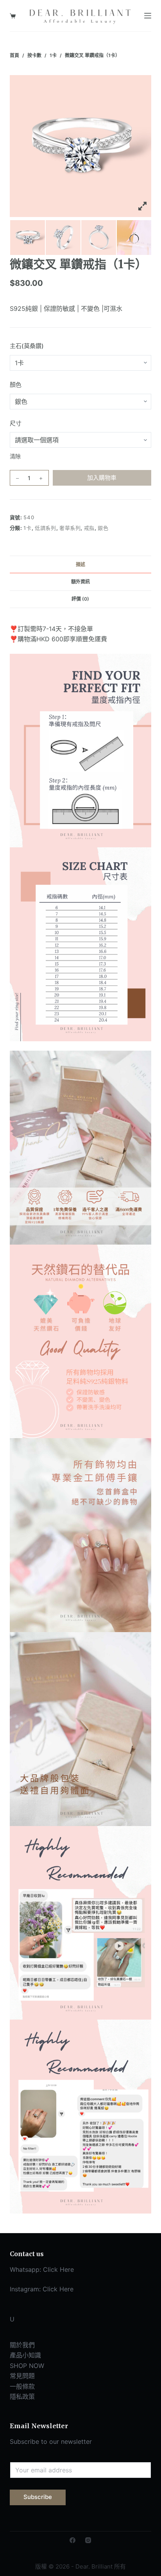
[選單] (148, 16)
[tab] (81, 564)
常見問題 (22, 2376)
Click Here (58, 2269)
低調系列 (46, 528)
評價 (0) (80, 599)
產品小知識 (25, 2355)
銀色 (103, 528)
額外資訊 (80, 582)
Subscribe (38, 2497)
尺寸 (16, 423)
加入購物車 (102, 478)
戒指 (89, 528)
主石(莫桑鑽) (27, 346)
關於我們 (22, 2345)
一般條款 (22, 2386)
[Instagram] (88, 2540)
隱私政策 (22, 2397)
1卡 (27, 528)
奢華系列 (70, 528)
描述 (80, 564)
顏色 (16, 385)
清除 (15, 456)
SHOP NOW (27, 2366)
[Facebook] (72, 2540)
